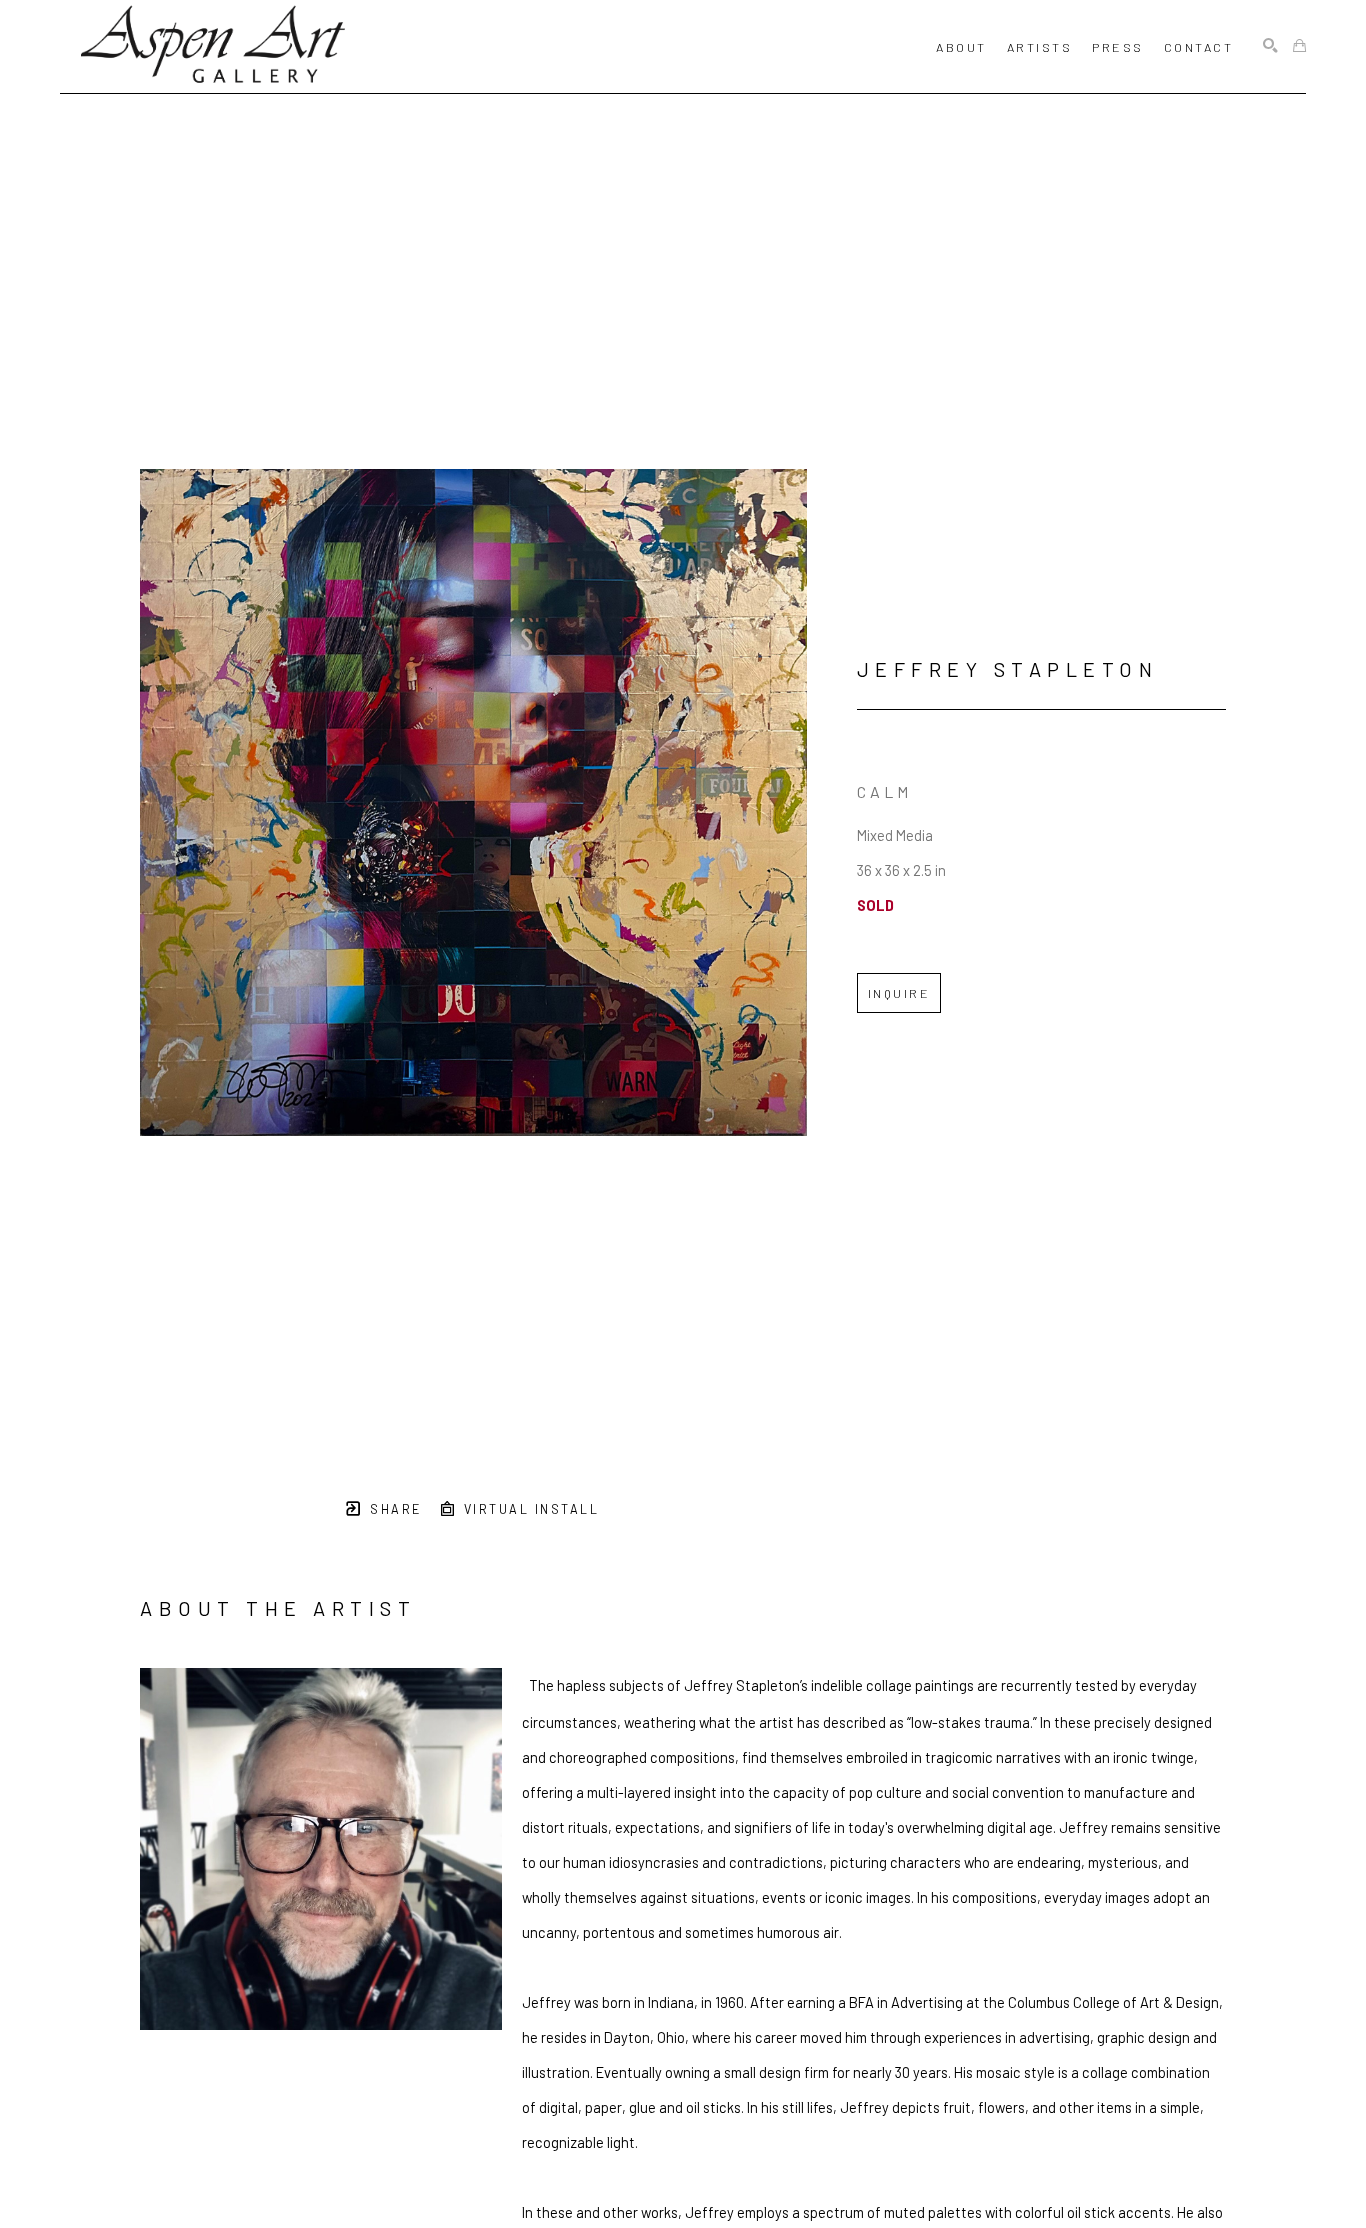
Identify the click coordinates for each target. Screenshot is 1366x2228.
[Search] (1270, 46)
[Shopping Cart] (1299, 46)
